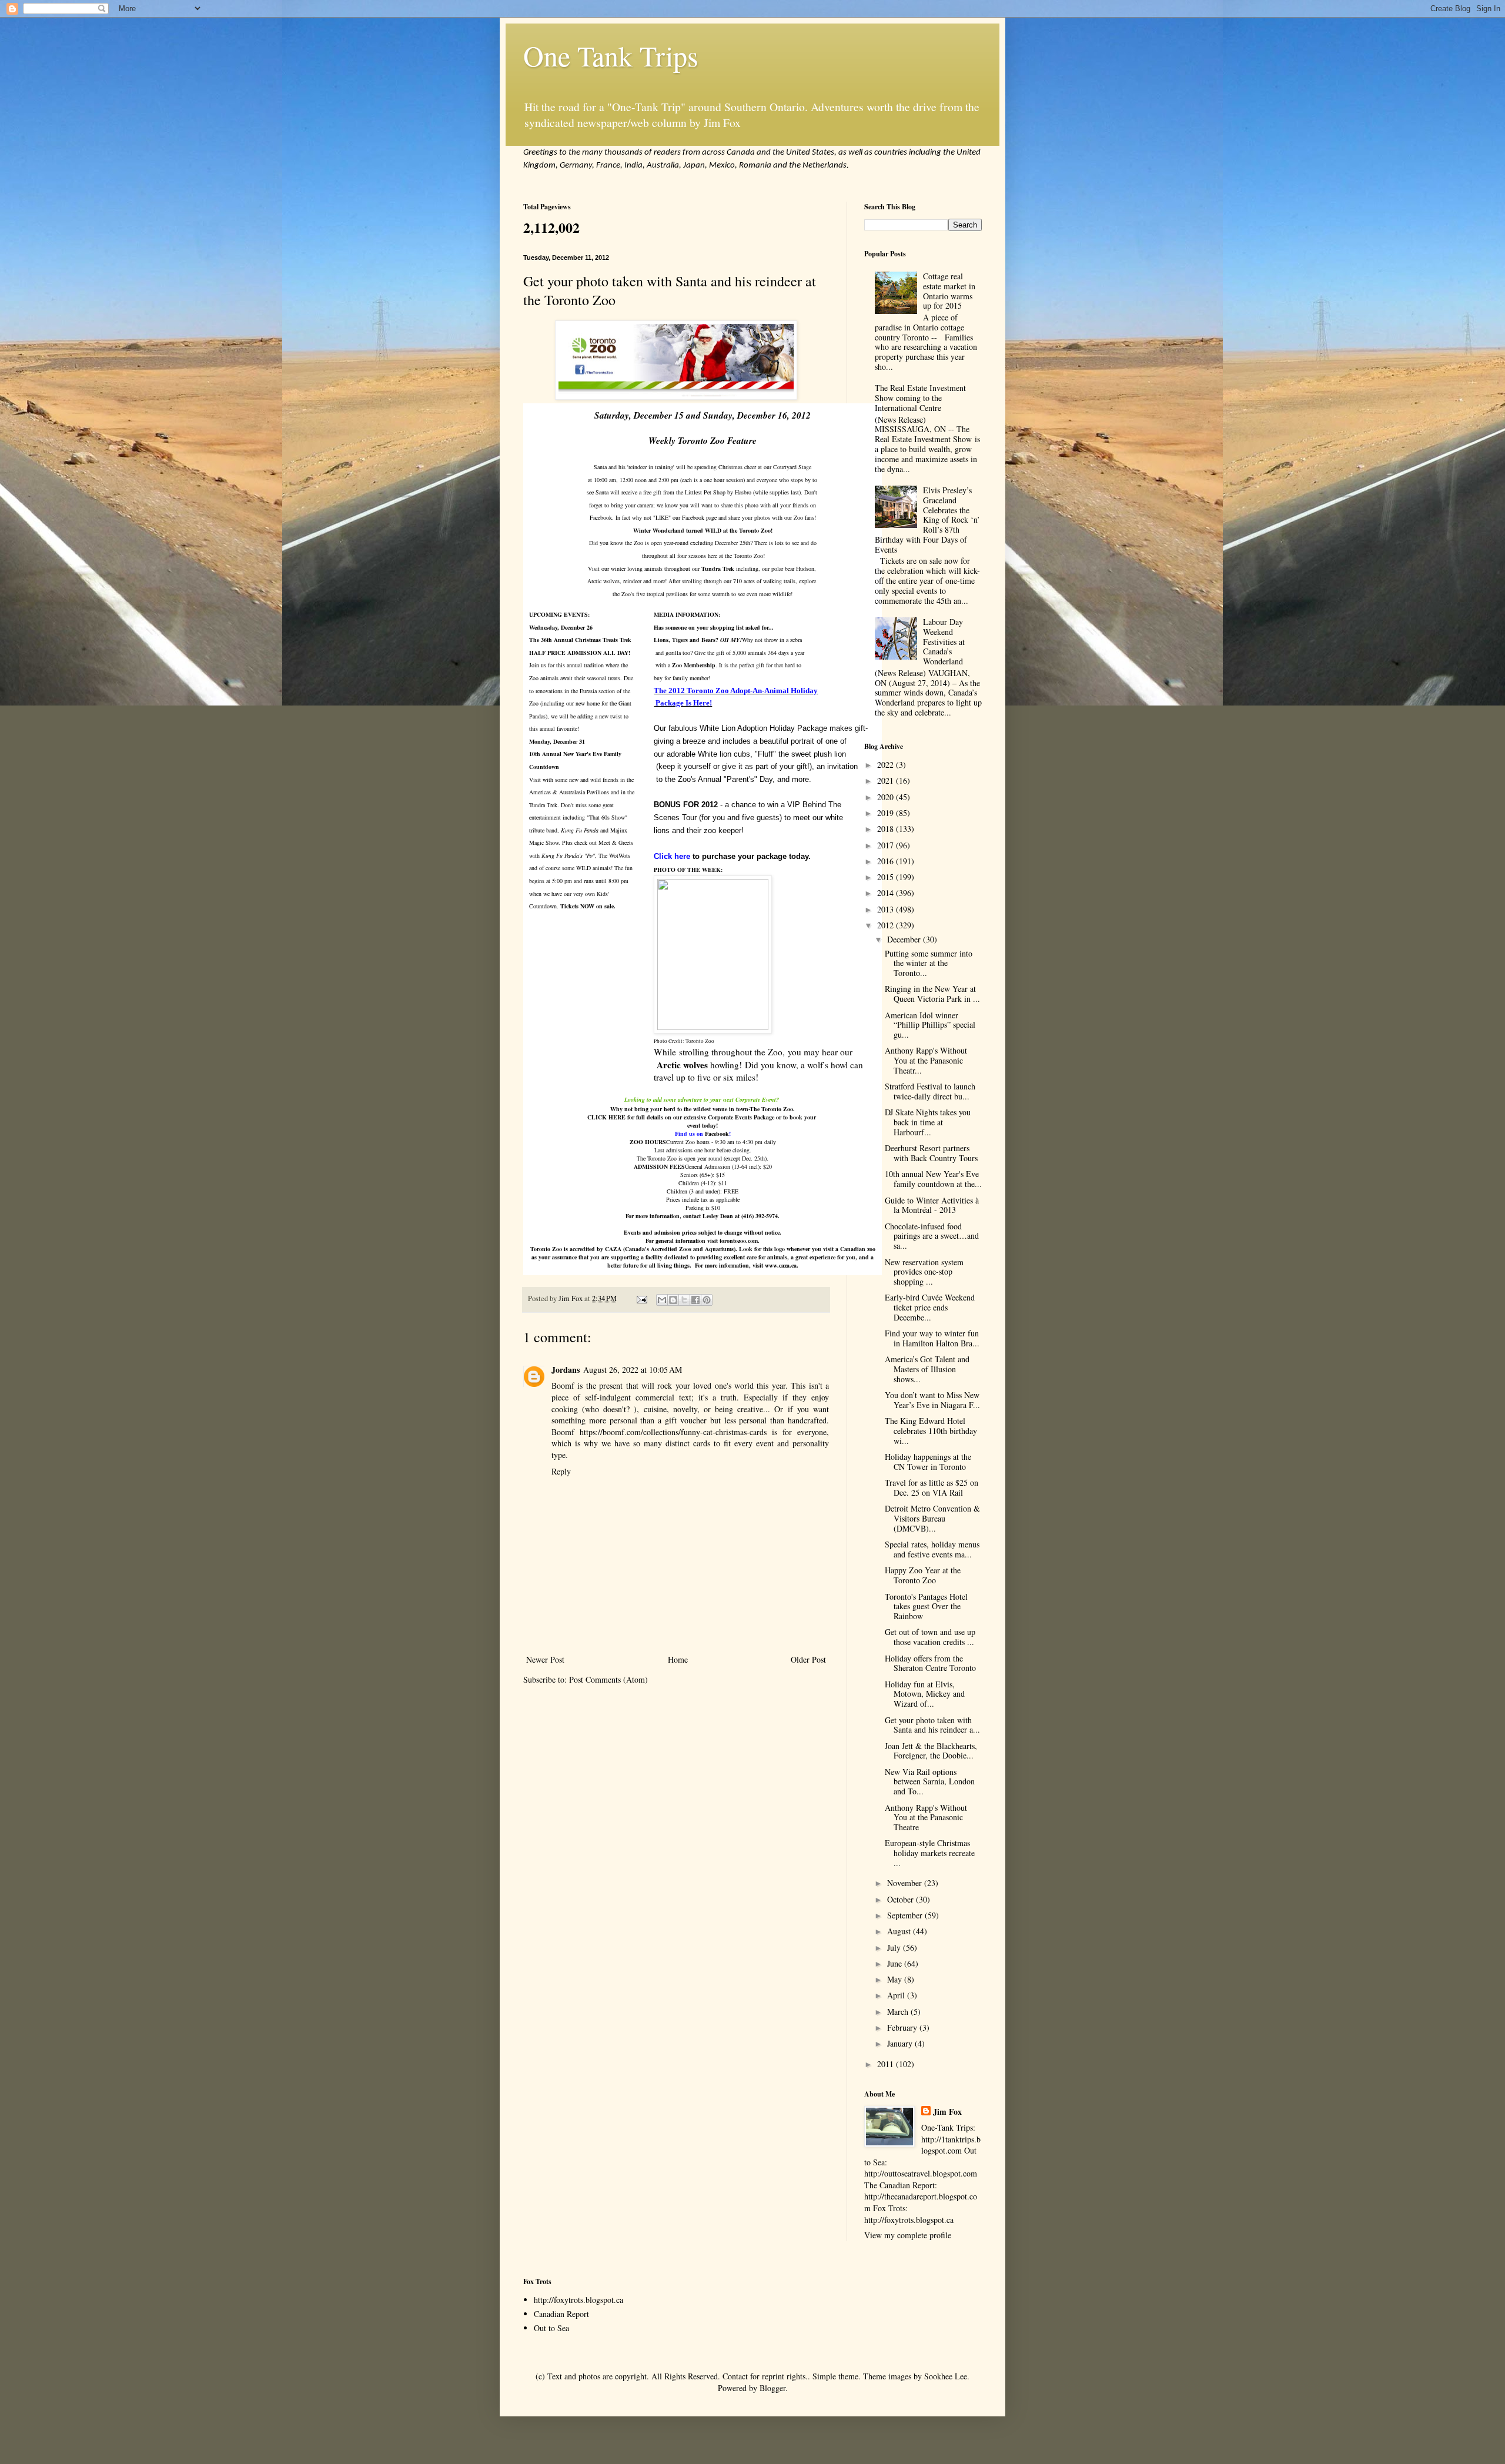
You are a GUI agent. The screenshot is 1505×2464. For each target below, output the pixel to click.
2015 (887, 877)
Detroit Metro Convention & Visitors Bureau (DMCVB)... (932, 1518)
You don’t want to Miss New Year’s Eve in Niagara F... (932, 1400)
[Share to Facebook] (695, 1300)
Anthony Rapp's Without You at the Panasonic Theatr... (926, 1060)
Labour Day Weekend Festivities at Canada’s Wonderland (944, 641)
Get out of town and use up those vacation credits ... (930, 1637)
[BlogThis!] (673, 1300)
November (906, 1883)
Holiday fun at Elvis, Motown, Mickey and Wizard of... (925, 1694)
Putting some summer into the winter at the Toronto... (929, 963)
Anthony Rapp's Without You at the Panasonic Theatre (926, 1818)
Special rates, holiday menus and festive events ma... (932, 1549)
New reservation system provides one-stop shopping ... (924, 1272)
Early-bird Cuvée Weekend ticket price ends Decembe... (930, 1307)
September (906, 1915)
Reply (561, 1471)
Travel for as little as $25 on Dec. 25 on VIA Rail (932, 1487)
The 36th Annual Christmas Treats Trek (580, 640)
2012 (887, 925)
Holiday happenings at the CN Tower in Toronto (928, 1462)
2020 (887, 797)
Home (678, 1659)
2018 (887, 829)
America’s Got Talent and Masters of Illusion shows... (927, 1369)
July (895, 1948)
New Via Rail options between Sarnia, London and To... (930, 1782)
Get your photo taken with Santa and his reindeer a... (932, 1725)
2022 (887, 765)
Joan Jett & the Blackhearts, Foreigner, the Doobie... (931, 1751)
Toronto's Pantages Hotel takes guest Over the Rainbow (926, 1607)
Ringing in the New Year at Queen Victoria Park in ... (932, 994)
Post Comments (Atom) (608, 1679)
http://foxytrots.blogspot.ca (578, 2300)
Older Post (808, 1659)
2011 (887, 2064)
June (896, 1963)
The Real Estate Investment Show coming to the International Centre (920, 398)
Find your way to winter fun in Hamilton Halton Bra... (932, 1338)
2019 (887, 813)
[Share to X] (684, 1300)
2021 (887, 780)
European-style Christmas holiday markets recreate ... (930, 1853)
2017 (887, 845)
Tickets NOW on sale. (588, 906)
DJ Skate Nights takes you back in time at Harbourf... (928, 1122)
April (897, 1995)
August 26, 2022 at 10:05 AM (633, 1370)
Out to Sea (551, 2328)
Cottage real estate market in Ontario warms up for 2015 (949, 291)
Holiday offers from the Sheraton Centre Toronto (930, 1663)
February (903, 2027)
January (901, 2043)
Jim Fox (947, 2112)
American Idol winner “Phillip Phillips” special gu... (930, 1025)
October (902, 1899)
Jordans (566, 1370)
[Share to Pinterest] (707, 1300)
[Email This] (662, 1300)
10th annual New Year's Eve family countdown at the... (933, 1179)
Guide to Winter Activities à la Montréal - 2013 (932, 1205)
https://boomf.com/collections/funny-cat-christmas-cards (673, 1432)
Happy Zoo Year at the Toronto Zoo (923, 1575)
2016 (887, 861)
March (899, 2012)
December (905, 939)
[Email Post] (641, 1298)
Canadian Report (561, 2314)
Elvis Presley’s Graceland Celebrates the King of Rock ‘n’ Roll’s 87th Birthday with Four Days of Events (928, 520)
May (896, 1979)
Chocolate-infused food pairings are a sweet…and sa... (932, 1236)
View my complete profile (908, 2235)
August (900, 1931)
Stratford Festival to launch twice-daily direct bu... (930, 1091)
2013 (887, 909)
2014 (887, 893)
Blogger (772, 2388)
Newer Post (545, 1659)
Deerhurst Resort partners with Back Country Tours (931, 1153)
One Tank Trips (611, 55)
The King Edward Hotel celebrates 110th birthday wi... (931, 1431)
